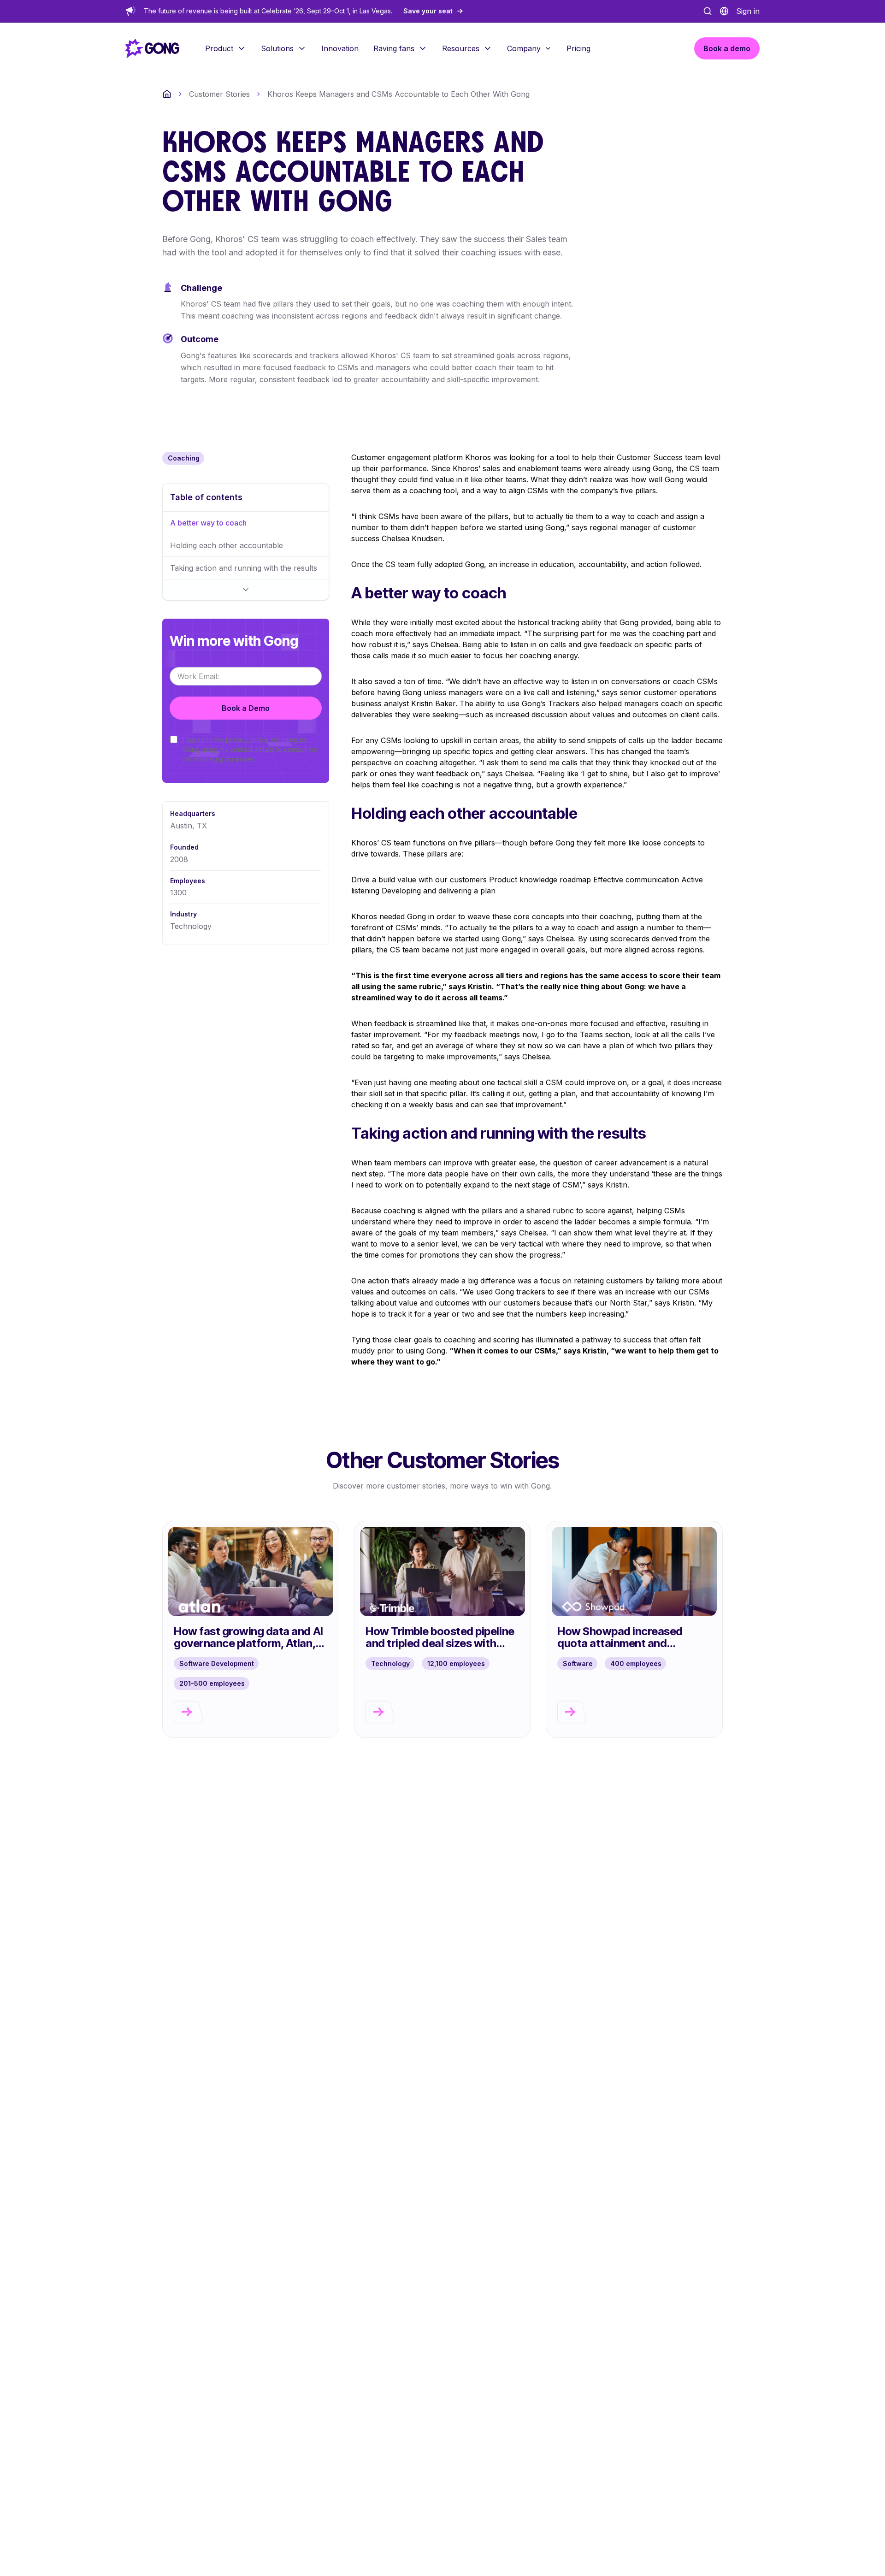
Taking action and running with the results (244, 568)
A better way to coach (208, 523)
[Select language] (724, 11)
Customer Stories (219, 94)
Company (524, 48)
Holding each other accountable (227, 545)
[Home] (167, 94)
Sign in (748, 11)
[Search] (708, 11)
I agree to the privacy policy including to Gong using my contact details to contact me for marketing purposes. (250, 749)
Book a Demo (246, 708)
